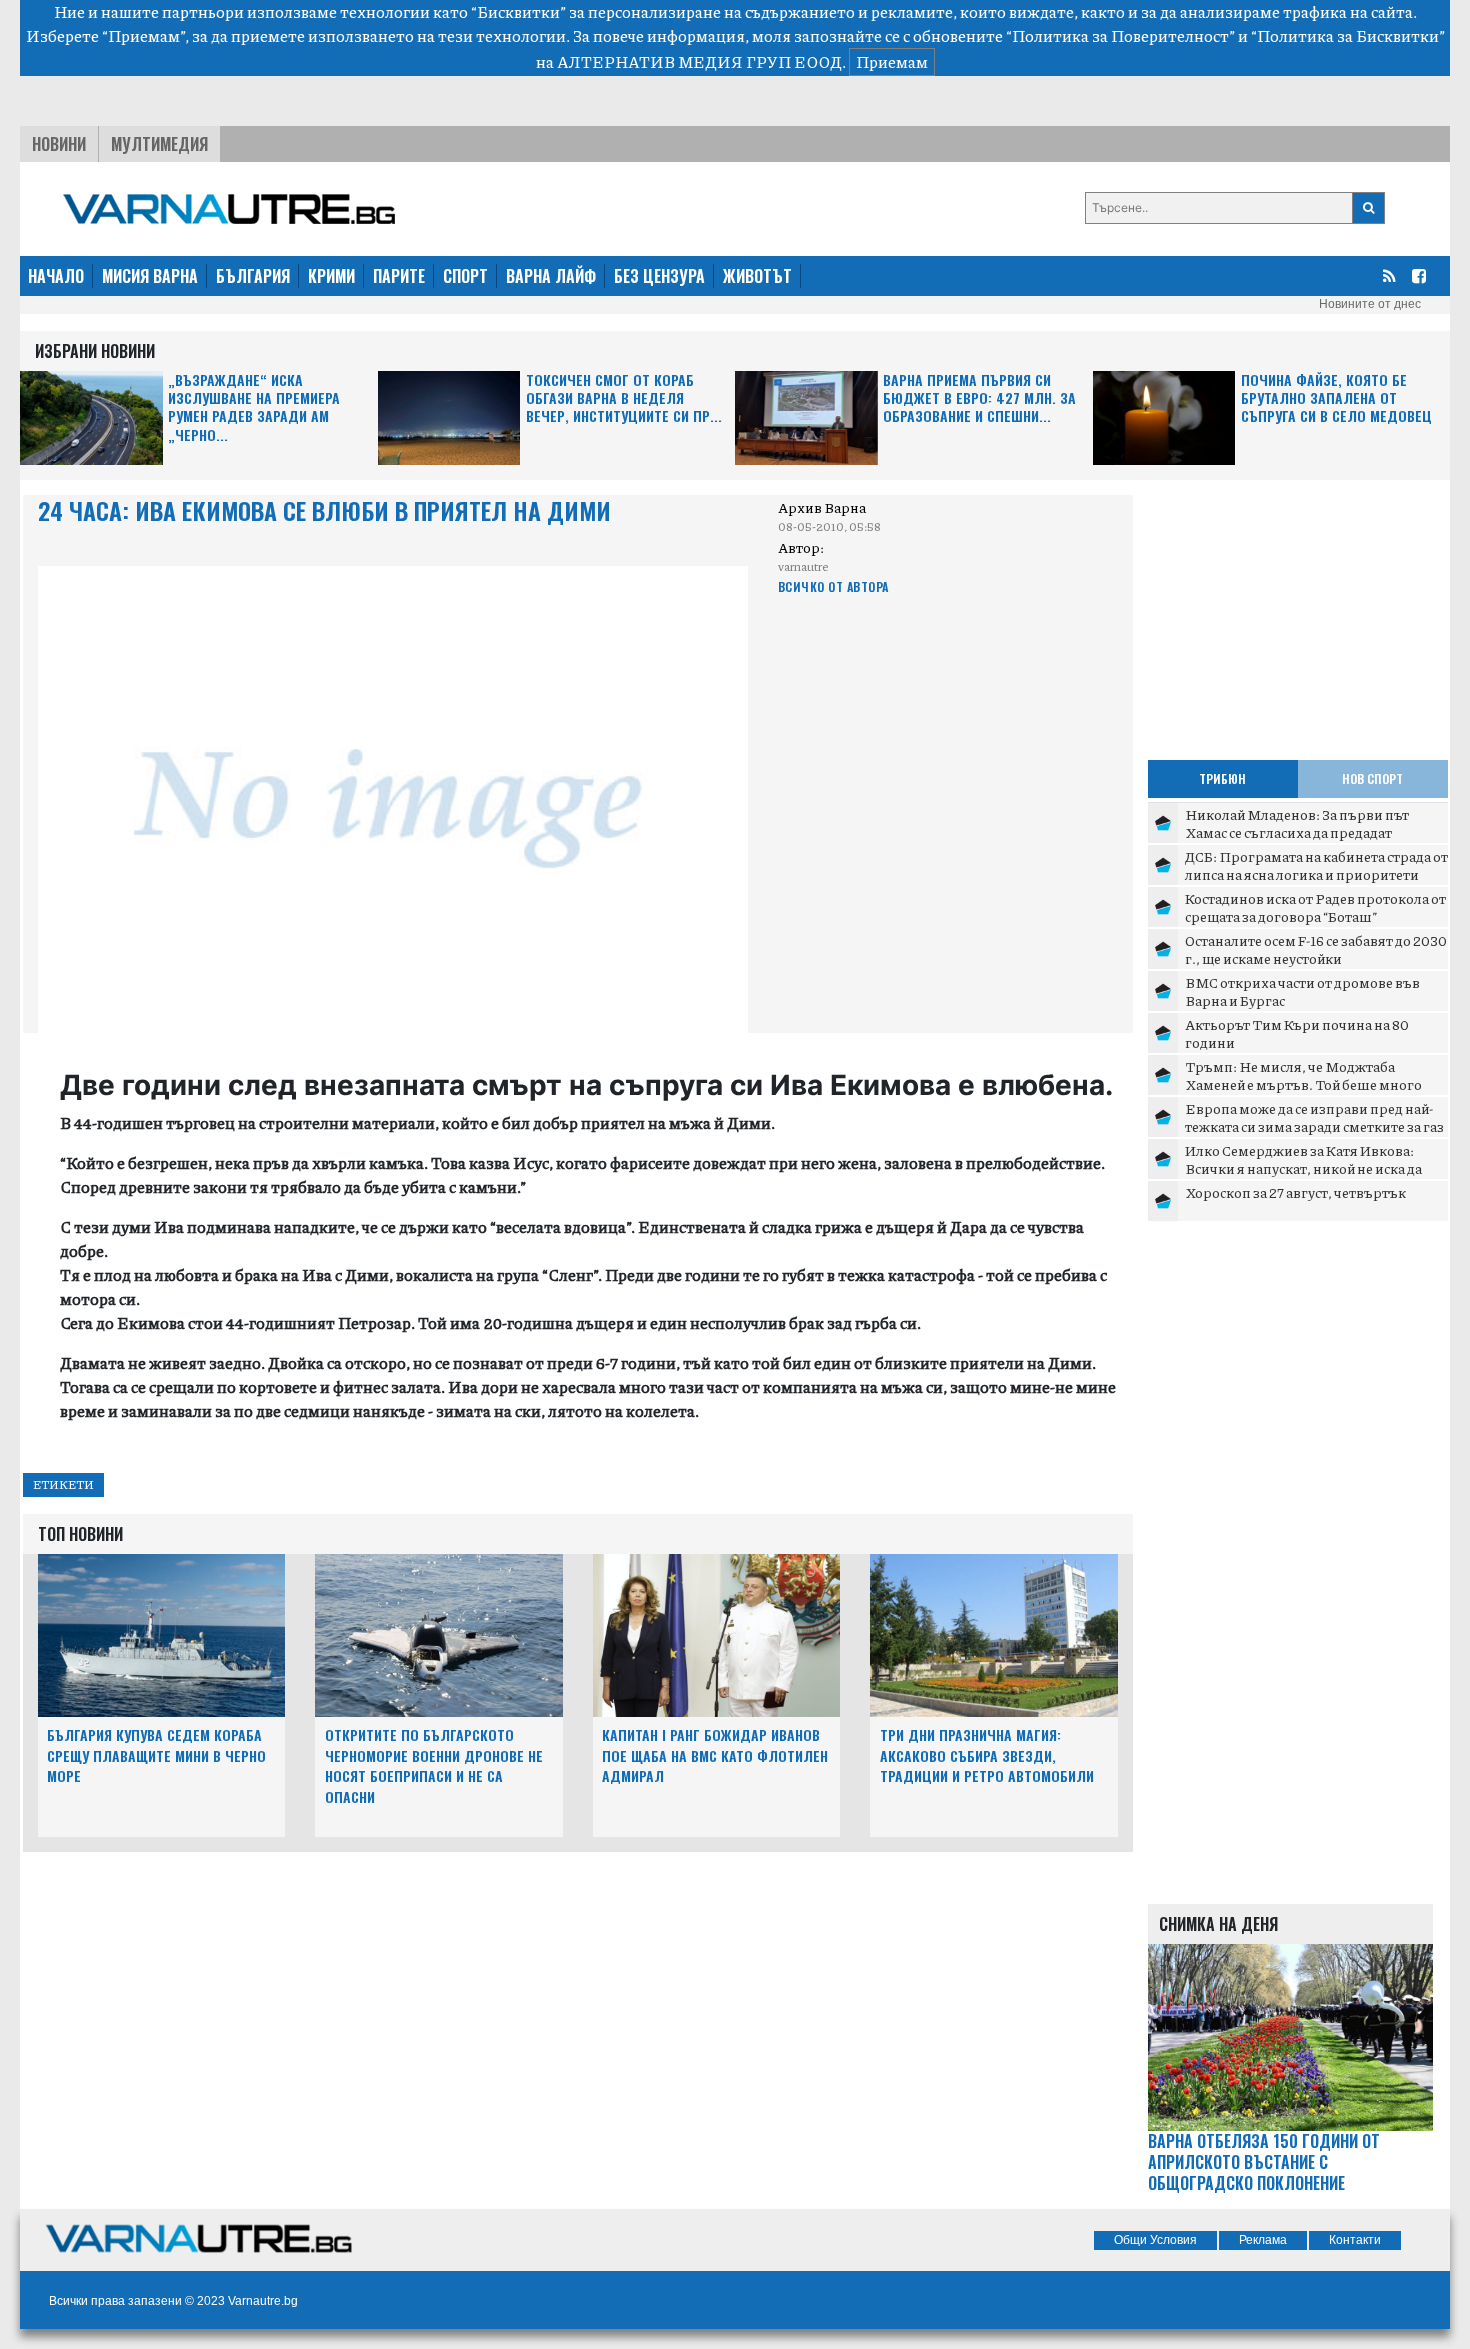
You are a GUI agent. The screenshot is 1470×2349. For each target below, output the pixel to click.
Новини (59, 144)
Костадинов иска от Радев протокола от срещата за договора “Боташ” (1315, 907)
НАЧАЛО (56, 276)
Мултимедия (159, 144)
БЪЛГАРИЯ (253, 276)
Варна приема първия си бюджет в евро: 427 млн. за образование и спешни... (979, 398)
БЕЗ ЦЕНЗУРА (659, 276)
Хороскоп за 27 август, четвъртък (1295, 1192)
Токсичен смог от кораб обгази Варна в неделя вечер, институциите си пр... (624, 398)
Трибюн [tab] (1222, 778)
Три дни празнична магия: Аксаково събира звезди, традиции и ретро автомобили (987, 1755)
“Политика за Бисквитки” (1348, 35)
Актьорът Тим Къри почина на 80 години (1297, 1033)
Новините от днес (1370, 304)
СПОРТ (465, 276)
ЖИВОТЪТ (757, 276)
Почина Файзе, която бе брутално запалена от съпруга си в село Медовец (1336, 398)
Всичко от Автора (833, 586)
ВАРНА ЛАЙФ (551, 276)
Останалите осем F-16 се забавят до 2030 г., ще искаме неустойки (1316, 949)
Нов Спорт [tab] (1372, 778)
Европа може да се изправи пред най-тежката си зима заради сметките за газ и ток (1314, 1125)
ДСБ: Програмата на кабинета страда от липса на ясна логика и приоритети (1316, 865)
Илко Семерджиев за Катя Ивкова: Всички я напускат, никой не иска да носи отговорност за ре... (1303, 1167)
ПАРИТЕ (399, 276)
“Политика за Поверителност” (1120, 35)
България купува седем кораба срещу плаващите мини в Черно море (156, 1755)
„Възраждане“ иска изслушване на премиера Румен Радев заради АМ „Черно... (254, 408)
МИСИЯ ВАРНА (150, 276)
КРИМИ (331, 276)
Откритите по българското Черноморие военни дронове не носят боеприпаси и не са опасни (434, 1765)
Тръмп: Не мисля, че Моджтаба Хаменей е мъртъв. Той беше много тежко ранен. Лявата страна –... (1303, 1083)
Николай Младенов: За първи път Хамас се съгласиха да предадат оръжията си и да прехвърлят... (1297, 831)
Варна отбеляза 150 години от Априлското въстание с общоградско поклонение (1264, 2162)
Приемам (892, 61)
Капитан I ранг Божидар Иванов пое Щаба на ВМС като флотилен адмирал (715, 1755)
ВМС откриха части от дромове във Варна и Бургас (1302, 991)
